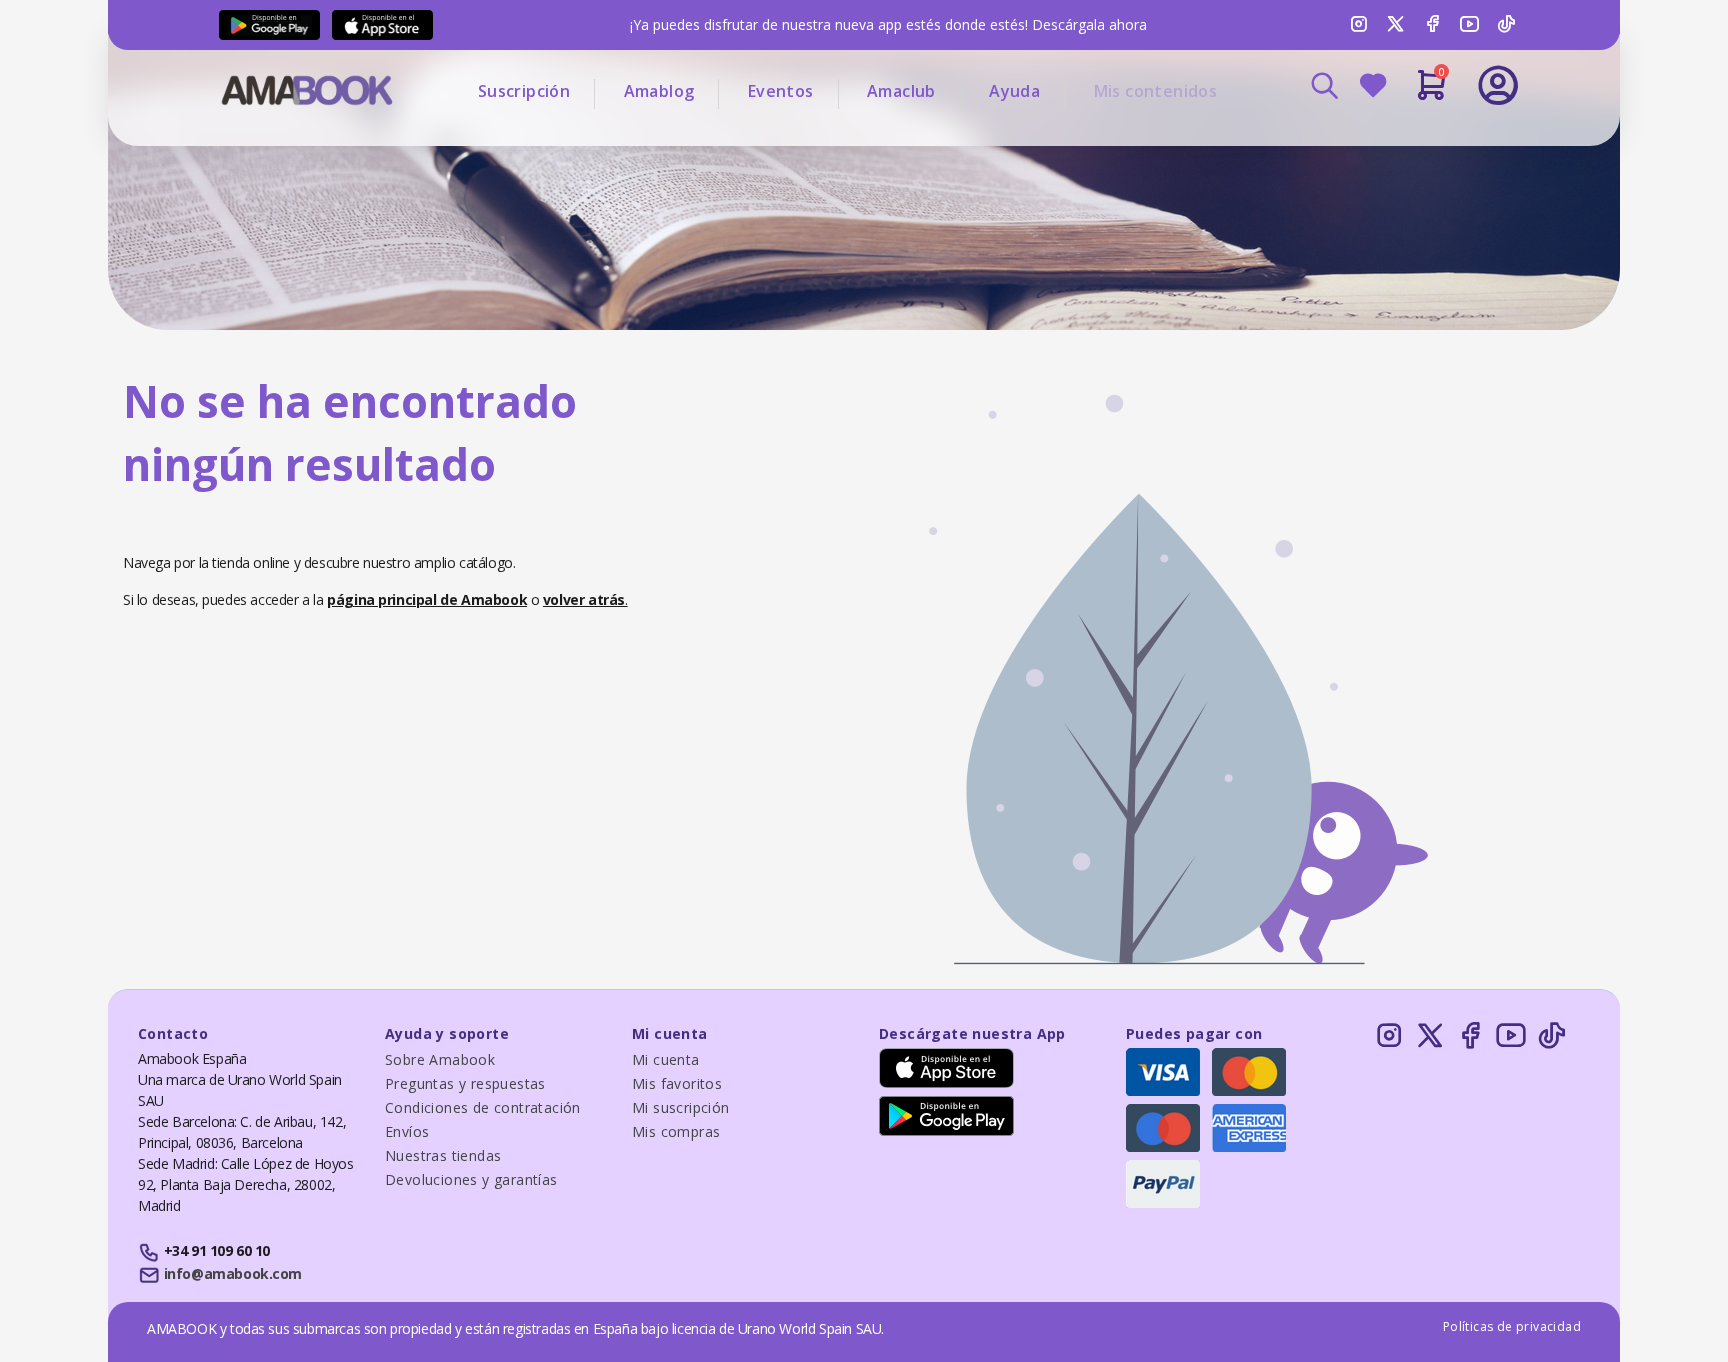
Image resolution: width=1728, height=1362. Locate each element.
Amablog (659, 91)
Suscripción (524, 91)
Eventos (781, 91)
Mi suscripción (681, 1107)
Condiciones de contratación (483, 1107)
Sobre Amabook (440, 1059)
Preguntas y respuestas (465, 1083)
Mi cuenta (666, 1059)
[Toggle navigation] (1415, 140)
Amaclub (901, 91)
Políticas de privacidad (1512, 1326)
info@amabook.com (233, 1273)
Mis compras (676, 1131)
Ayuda (1014, 91)
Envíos (407, 1131)
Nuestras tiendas (443, 1155)
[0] (1431, 93)
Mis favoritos (677, 1083)
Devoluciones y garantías (471, 1179)
